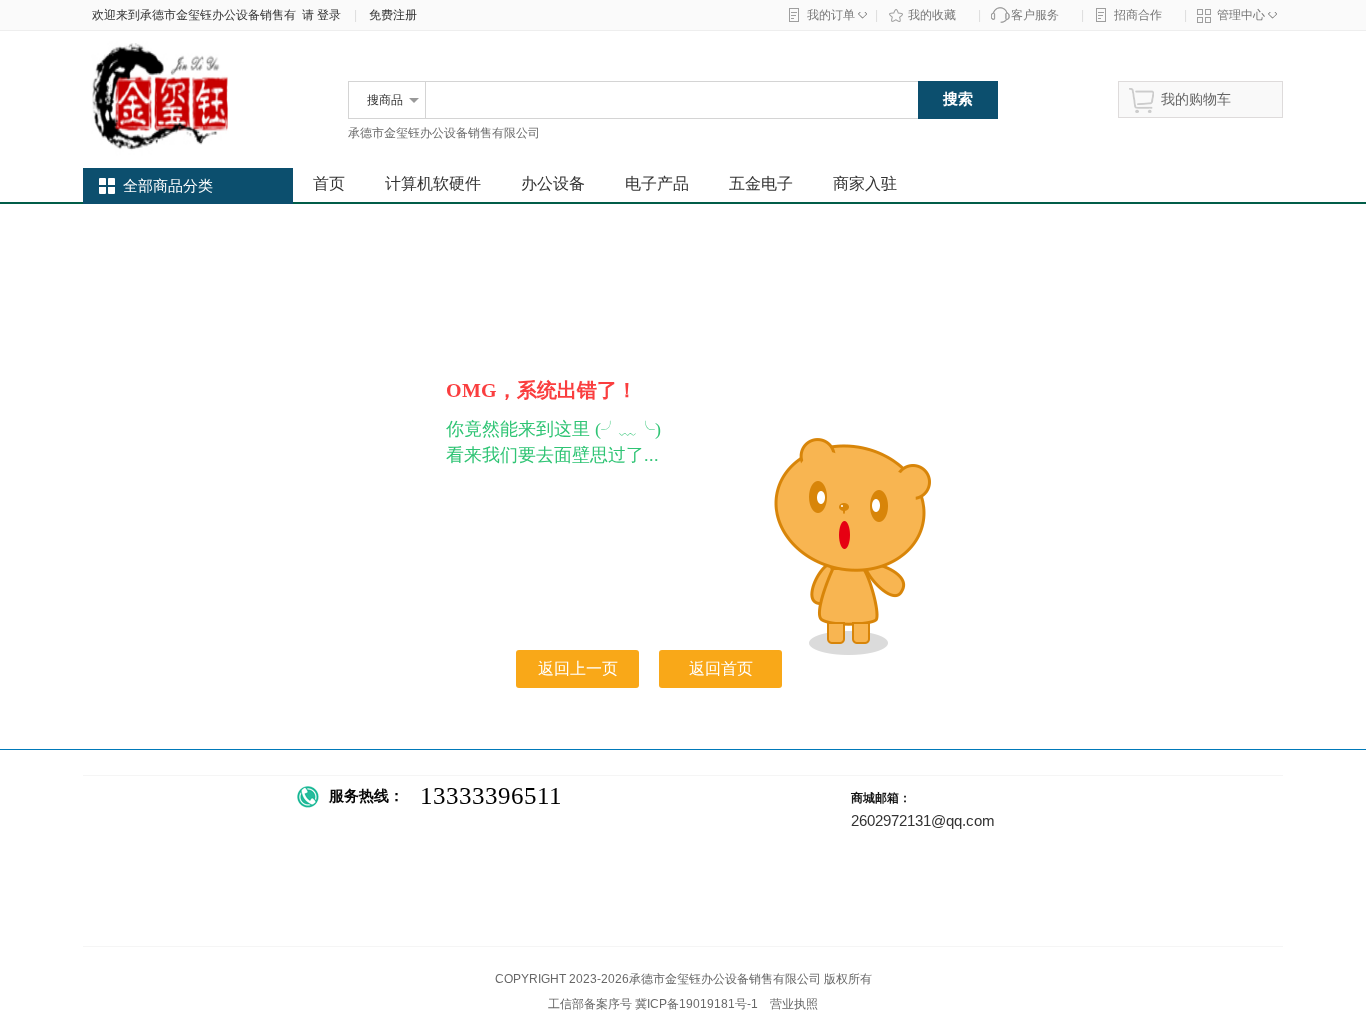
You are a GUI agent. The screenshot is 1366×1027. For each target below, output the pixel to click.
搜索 (958, 98)
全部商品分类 (168, 186)
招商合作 (1138, 15)
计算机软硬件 (433, 183)
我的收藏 (932, 15)
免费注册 (393, 15)
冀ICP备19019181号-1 (696, 1004)
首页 (329, 183)
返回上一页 (578, 668)
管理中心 (1241, 15)
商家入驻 (865, 183)
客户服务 (1035, 15)
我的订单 (831, 15)
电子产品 (657, 183)
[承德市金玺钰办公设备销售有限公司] (203, 152)
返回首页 (721, 668)
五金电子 (761, 183)
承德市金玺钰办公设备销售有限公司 (444, 133)
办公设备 (553, 183)
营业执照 (794, 1004)
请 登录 (318, 15)
